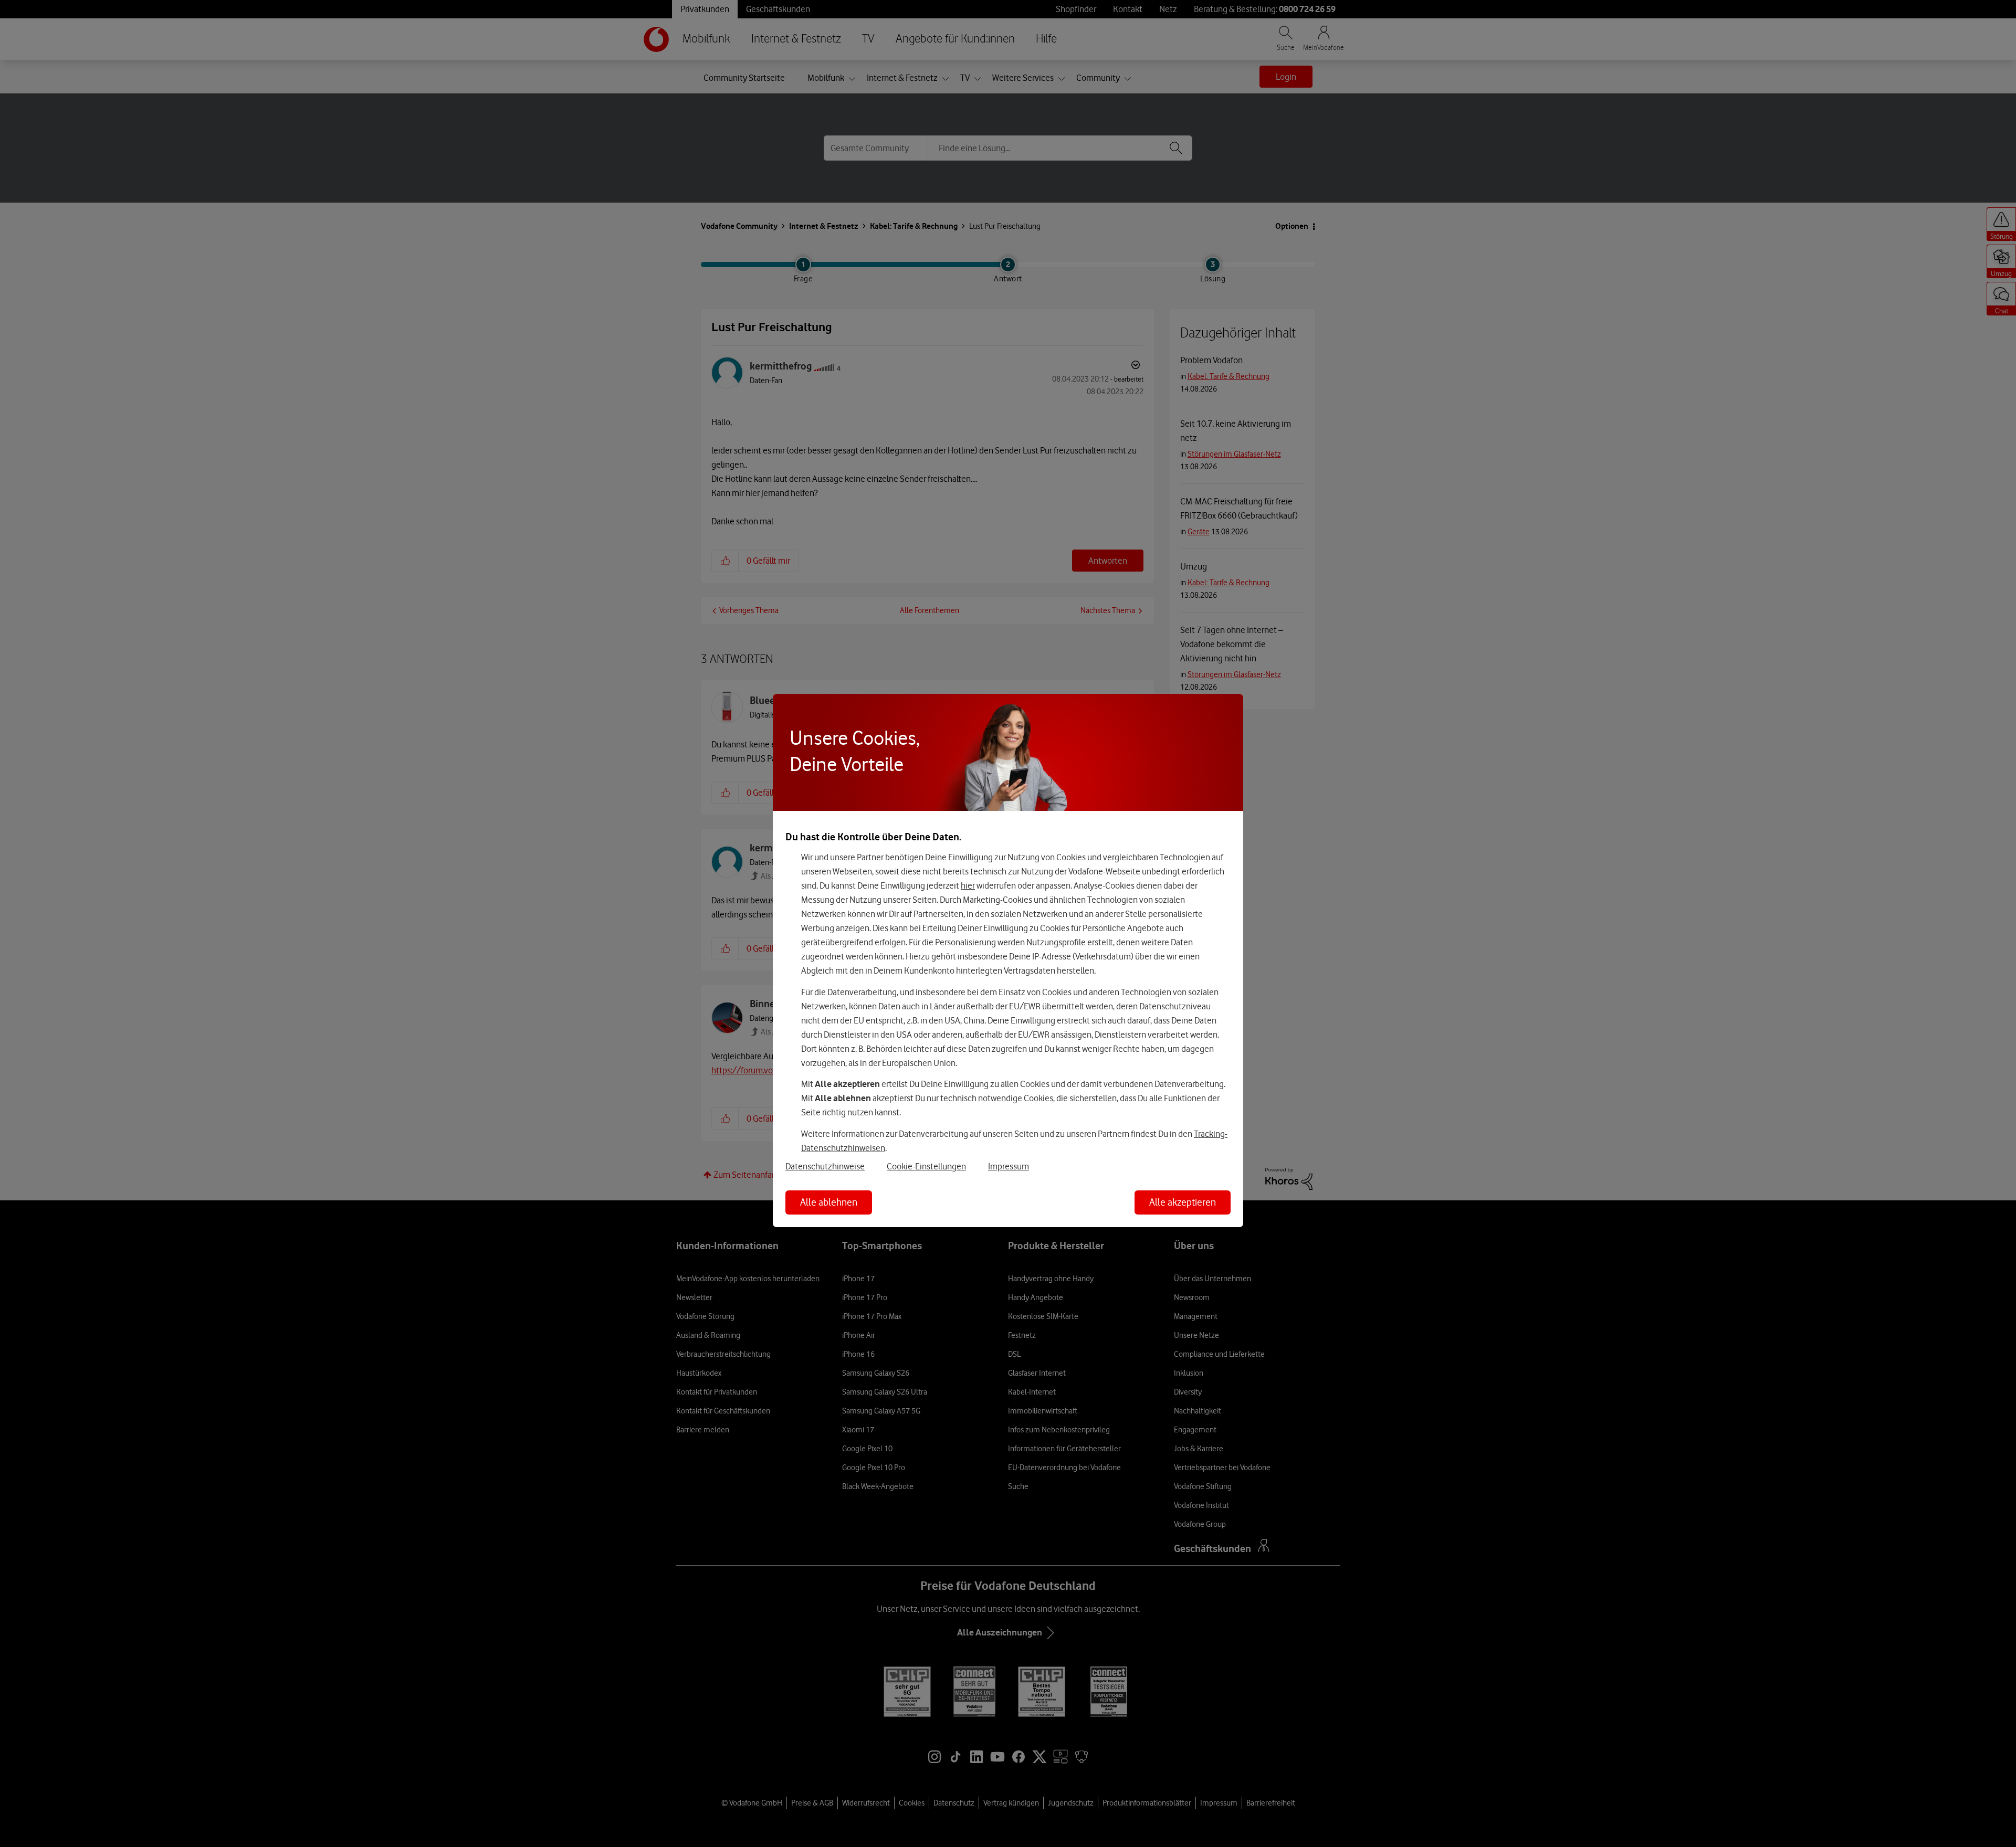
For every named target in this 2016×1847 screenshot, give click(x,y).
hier (968, 885)
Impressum (1009, 1166)
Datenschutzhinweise (825, 1166)
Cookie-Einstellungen (926, 1166)
